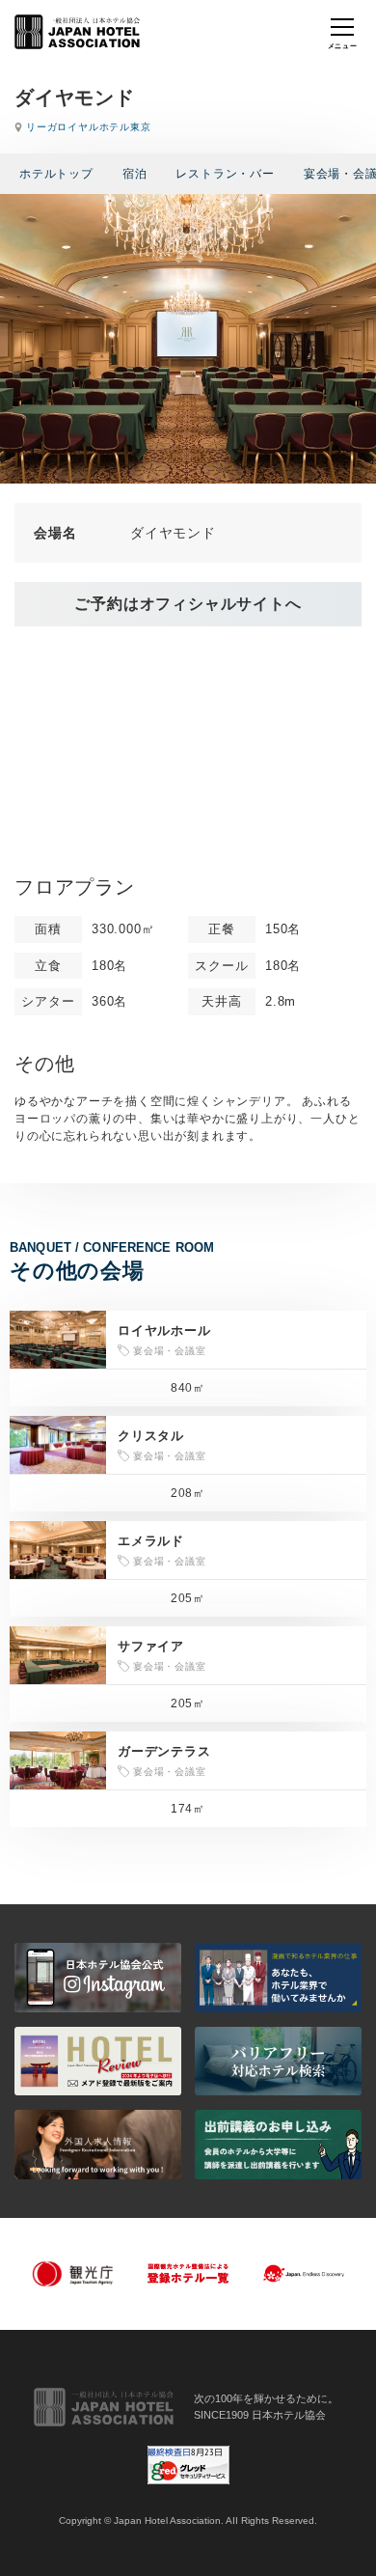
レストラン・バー (225, 174)
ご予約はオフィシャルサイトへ (188, 604)
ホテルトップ (56, 174)
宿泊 (135, 174)
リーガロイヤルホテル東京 (89, 127)
